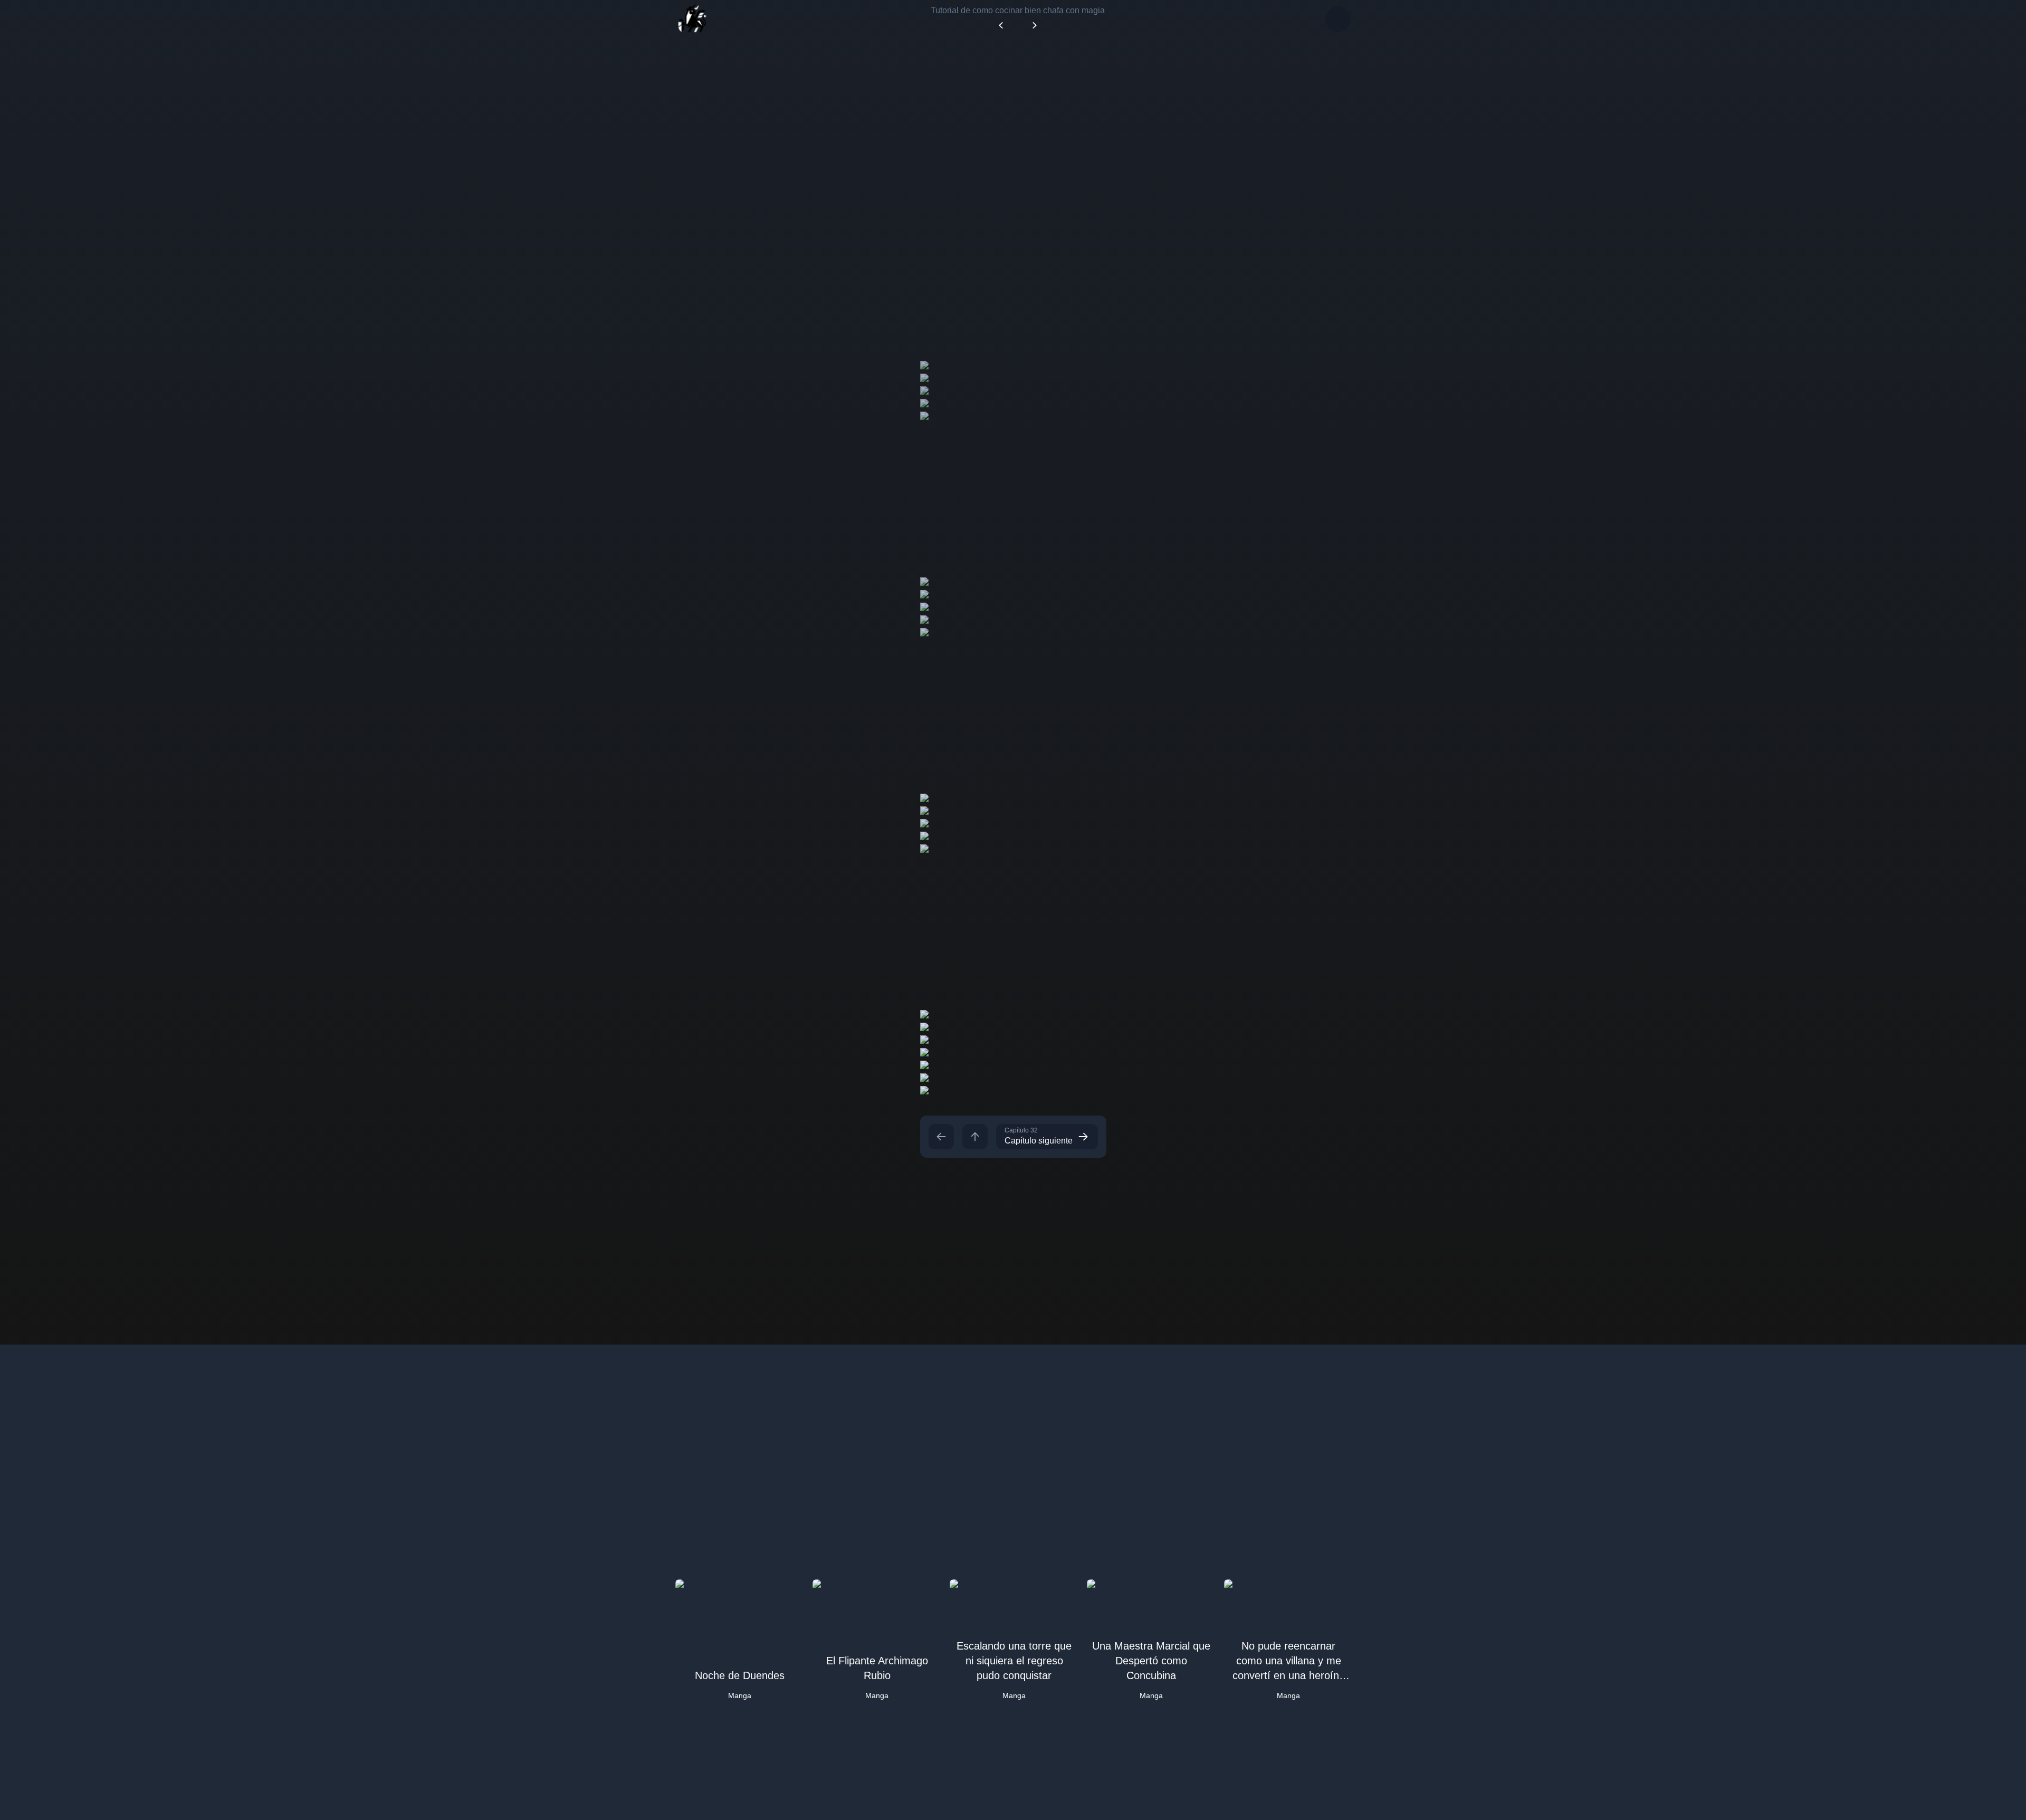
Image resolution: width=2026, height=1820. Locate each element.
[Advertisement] (1013, 131)
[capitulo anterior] (941, 1137)
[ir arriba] (975, 1137)
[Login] (1338, 19)
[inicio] (692, 19)
